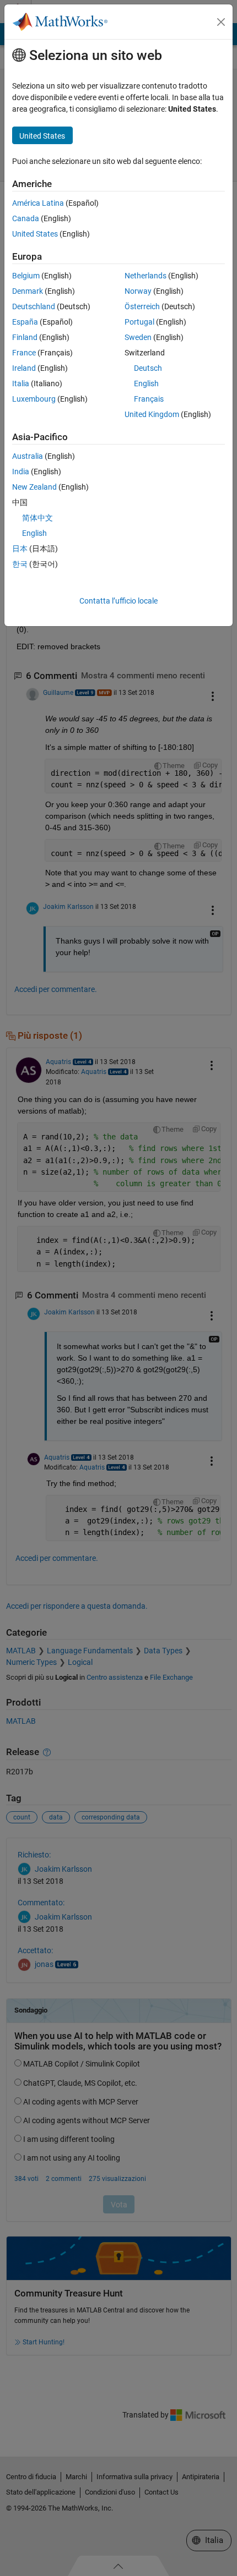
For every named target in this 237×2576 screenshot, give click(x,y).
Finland (25, 337)
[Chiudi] (221, 22)
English (146, 383)
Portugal (139, 322)
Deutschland (34, 306)
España (25, 322)
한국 (20, 564)
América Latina (38, 203)
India (21, 472)
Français (149, 399)
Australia (28, 456)
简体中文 (37, 518)
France (24, 353)
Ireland (24, 368)
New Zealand (34, 487)
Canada (26, 218)
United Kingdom (152, 414)
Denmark (28, 291)
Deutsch (148, 368)
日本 (20, 549)
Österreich (142, 306)
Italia (21, 383)
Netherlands (146, 276)
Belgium (26, 276)
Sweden (138, 337)
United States (35, 234)
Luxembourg (34, 399)
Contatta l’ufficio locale (118, 601)
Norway (138, 291)
